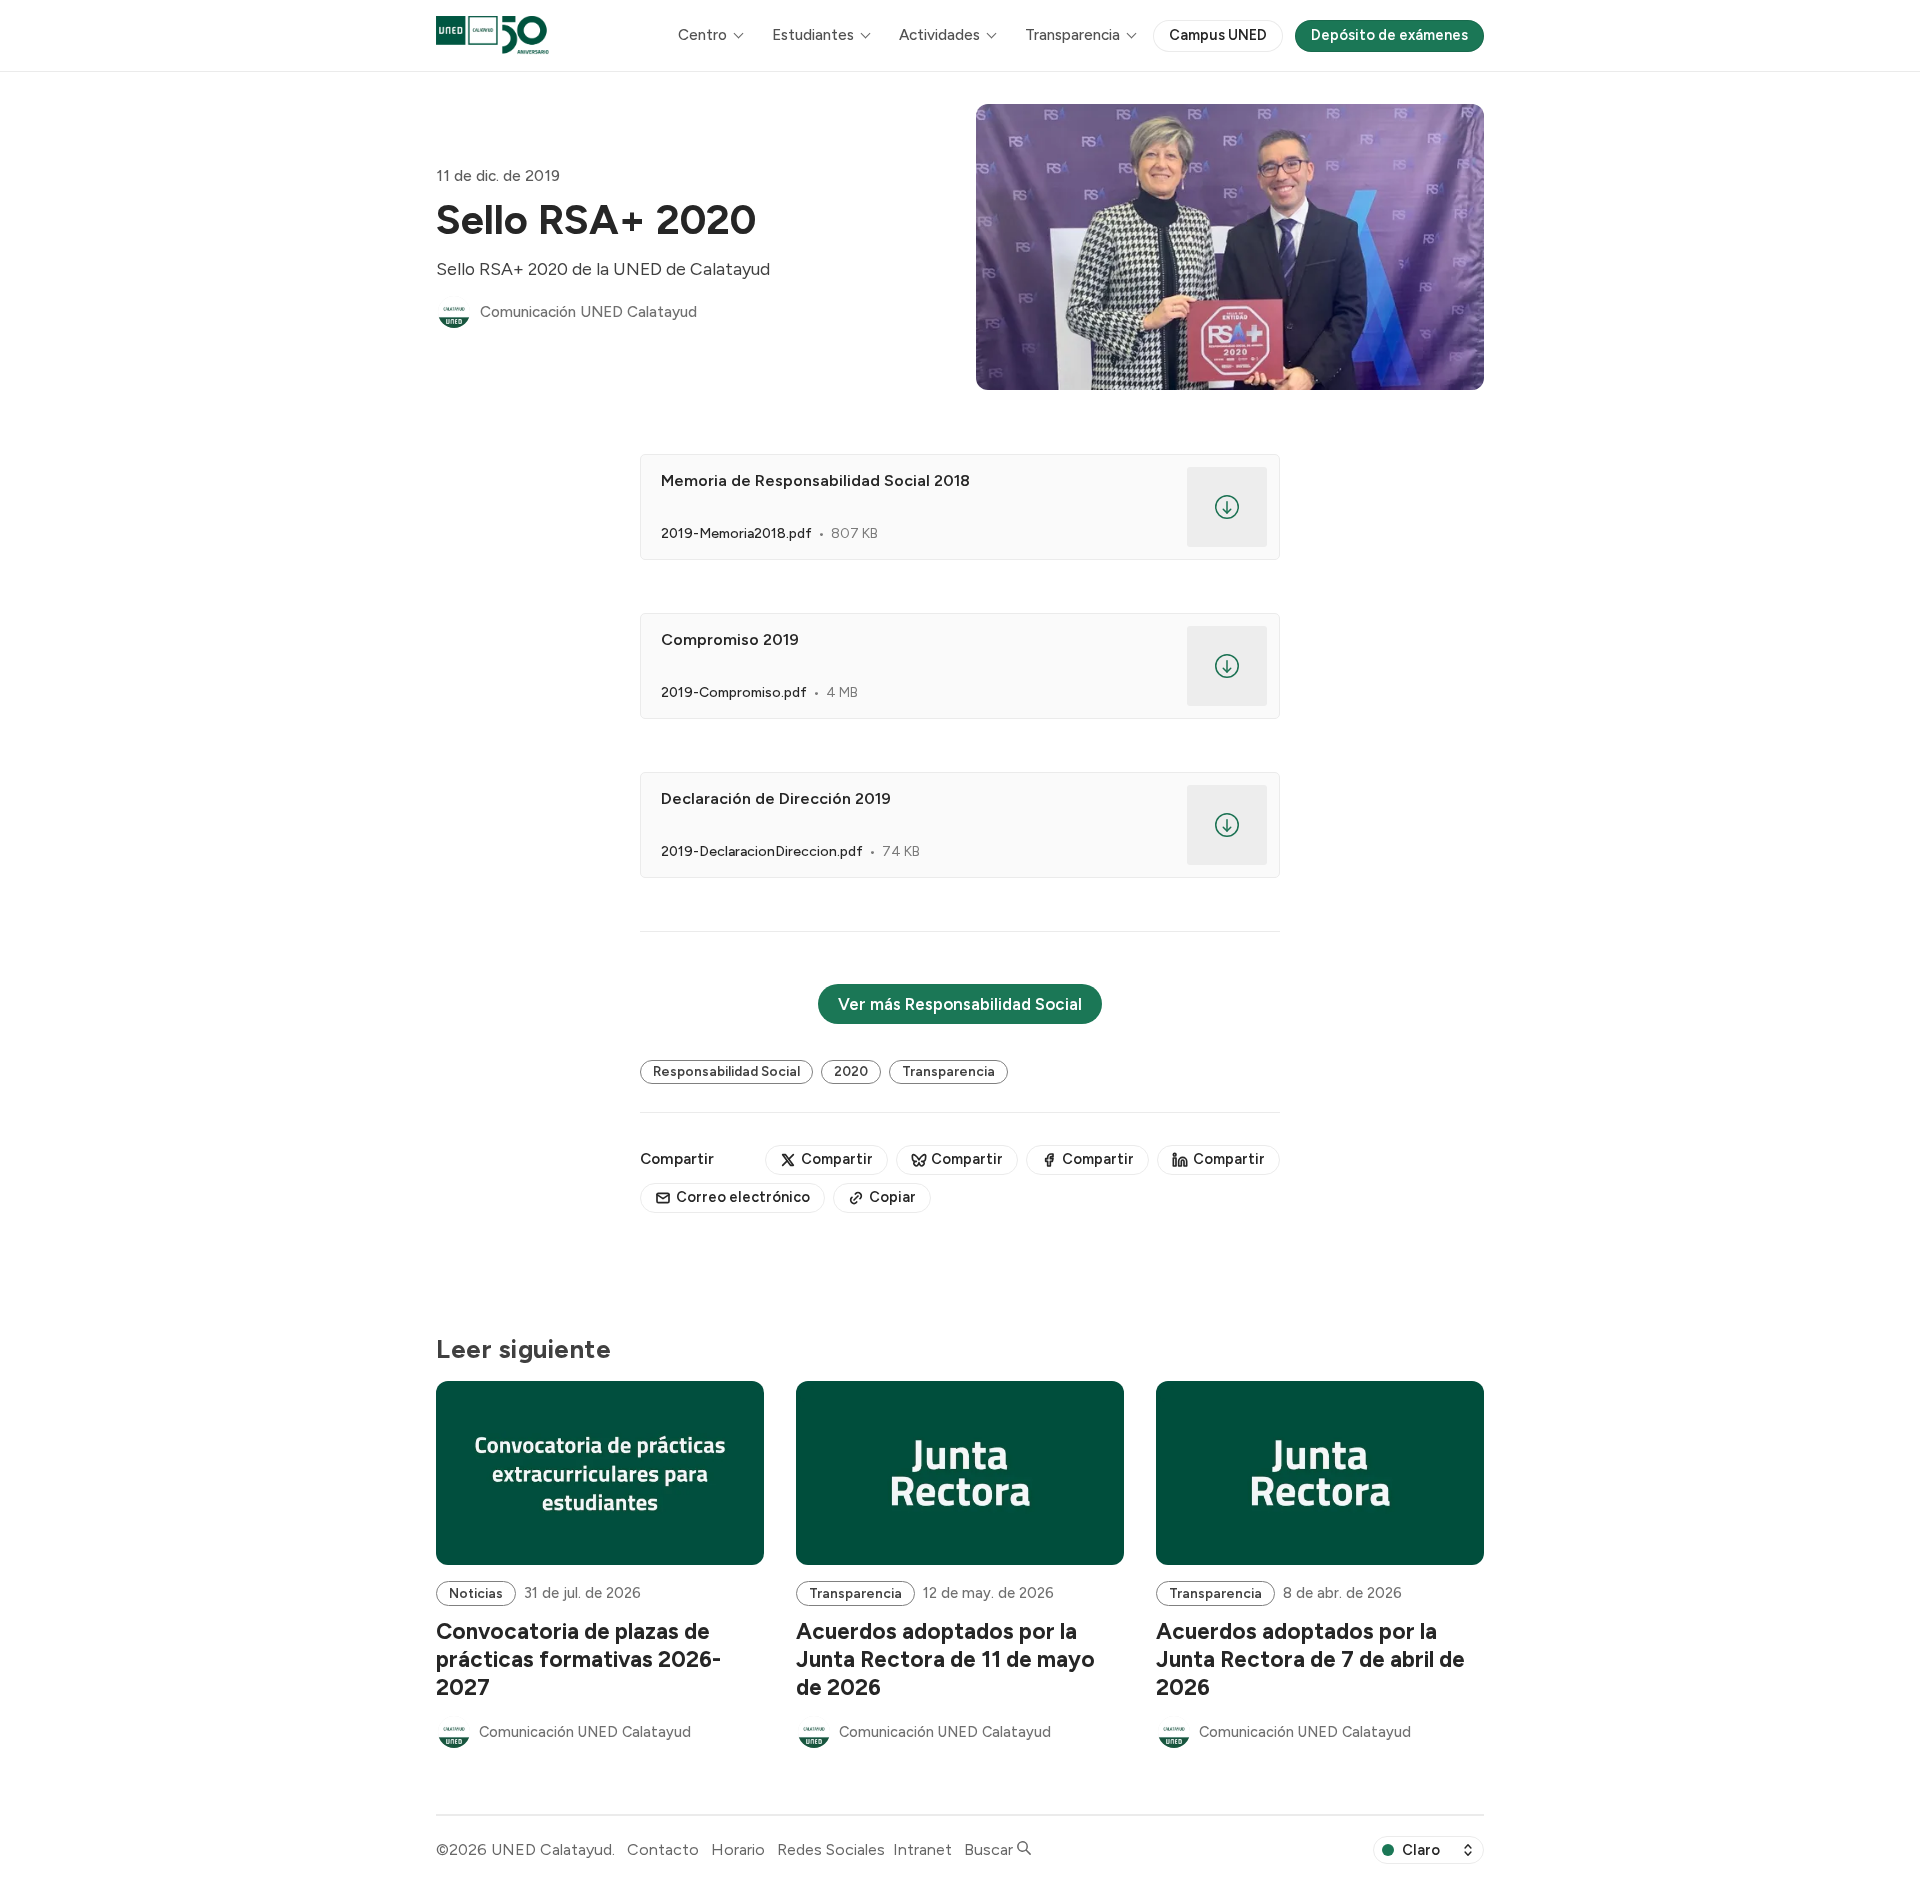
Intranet (922, 1849)
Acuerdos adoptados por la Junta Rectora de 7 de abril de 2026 (1310, 1659)
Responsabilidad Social (726, 1071)
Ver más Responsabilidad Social (960, 1004)
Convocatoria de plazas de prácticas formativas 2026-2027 (578, 1659)
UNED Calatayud (551, 1849)
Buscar (990, 1849)
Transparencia (948, 1071)
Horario (738, 1849)
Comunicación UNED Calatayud (588, 312)
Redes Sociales (831, 1849)
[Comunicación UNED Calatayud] (454, 312)
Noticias (476, 1593)
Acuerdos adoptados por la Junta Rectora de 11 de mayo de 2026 (945, 1659)
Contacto (663, 1849)
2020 (851, 1071)
